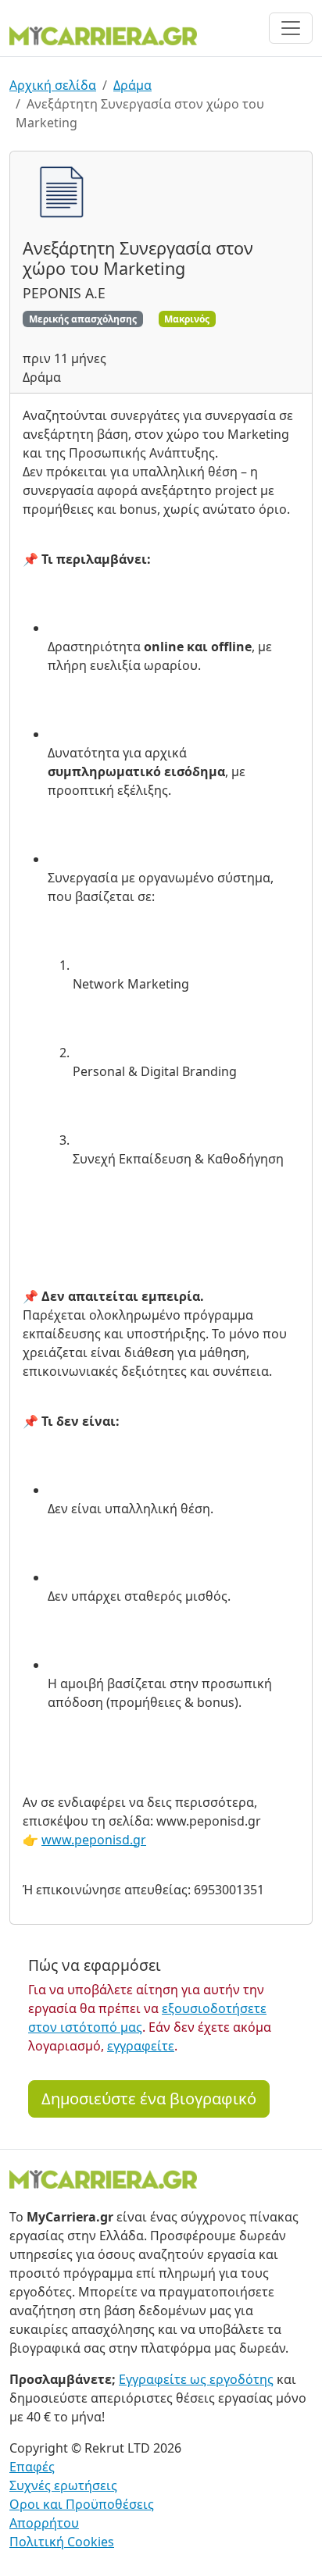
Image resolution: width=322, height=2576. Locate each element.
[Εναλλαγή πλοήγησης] (291, 28)
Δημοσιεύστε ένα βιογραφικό (149, 2099)
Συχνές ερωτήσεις (63, 2485)
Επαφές (32, 2467)
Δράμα (132, 85)
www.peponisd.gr (94, 1840)
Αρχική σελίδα (53, 85)
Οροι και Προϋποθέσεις (82, 2504)
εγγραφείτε (141, 2046)
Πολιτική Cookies (62, 2542)
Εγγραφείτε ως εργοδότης (196, 2379)
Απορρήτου (44, 2523)
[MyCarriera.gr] (103, 34)
